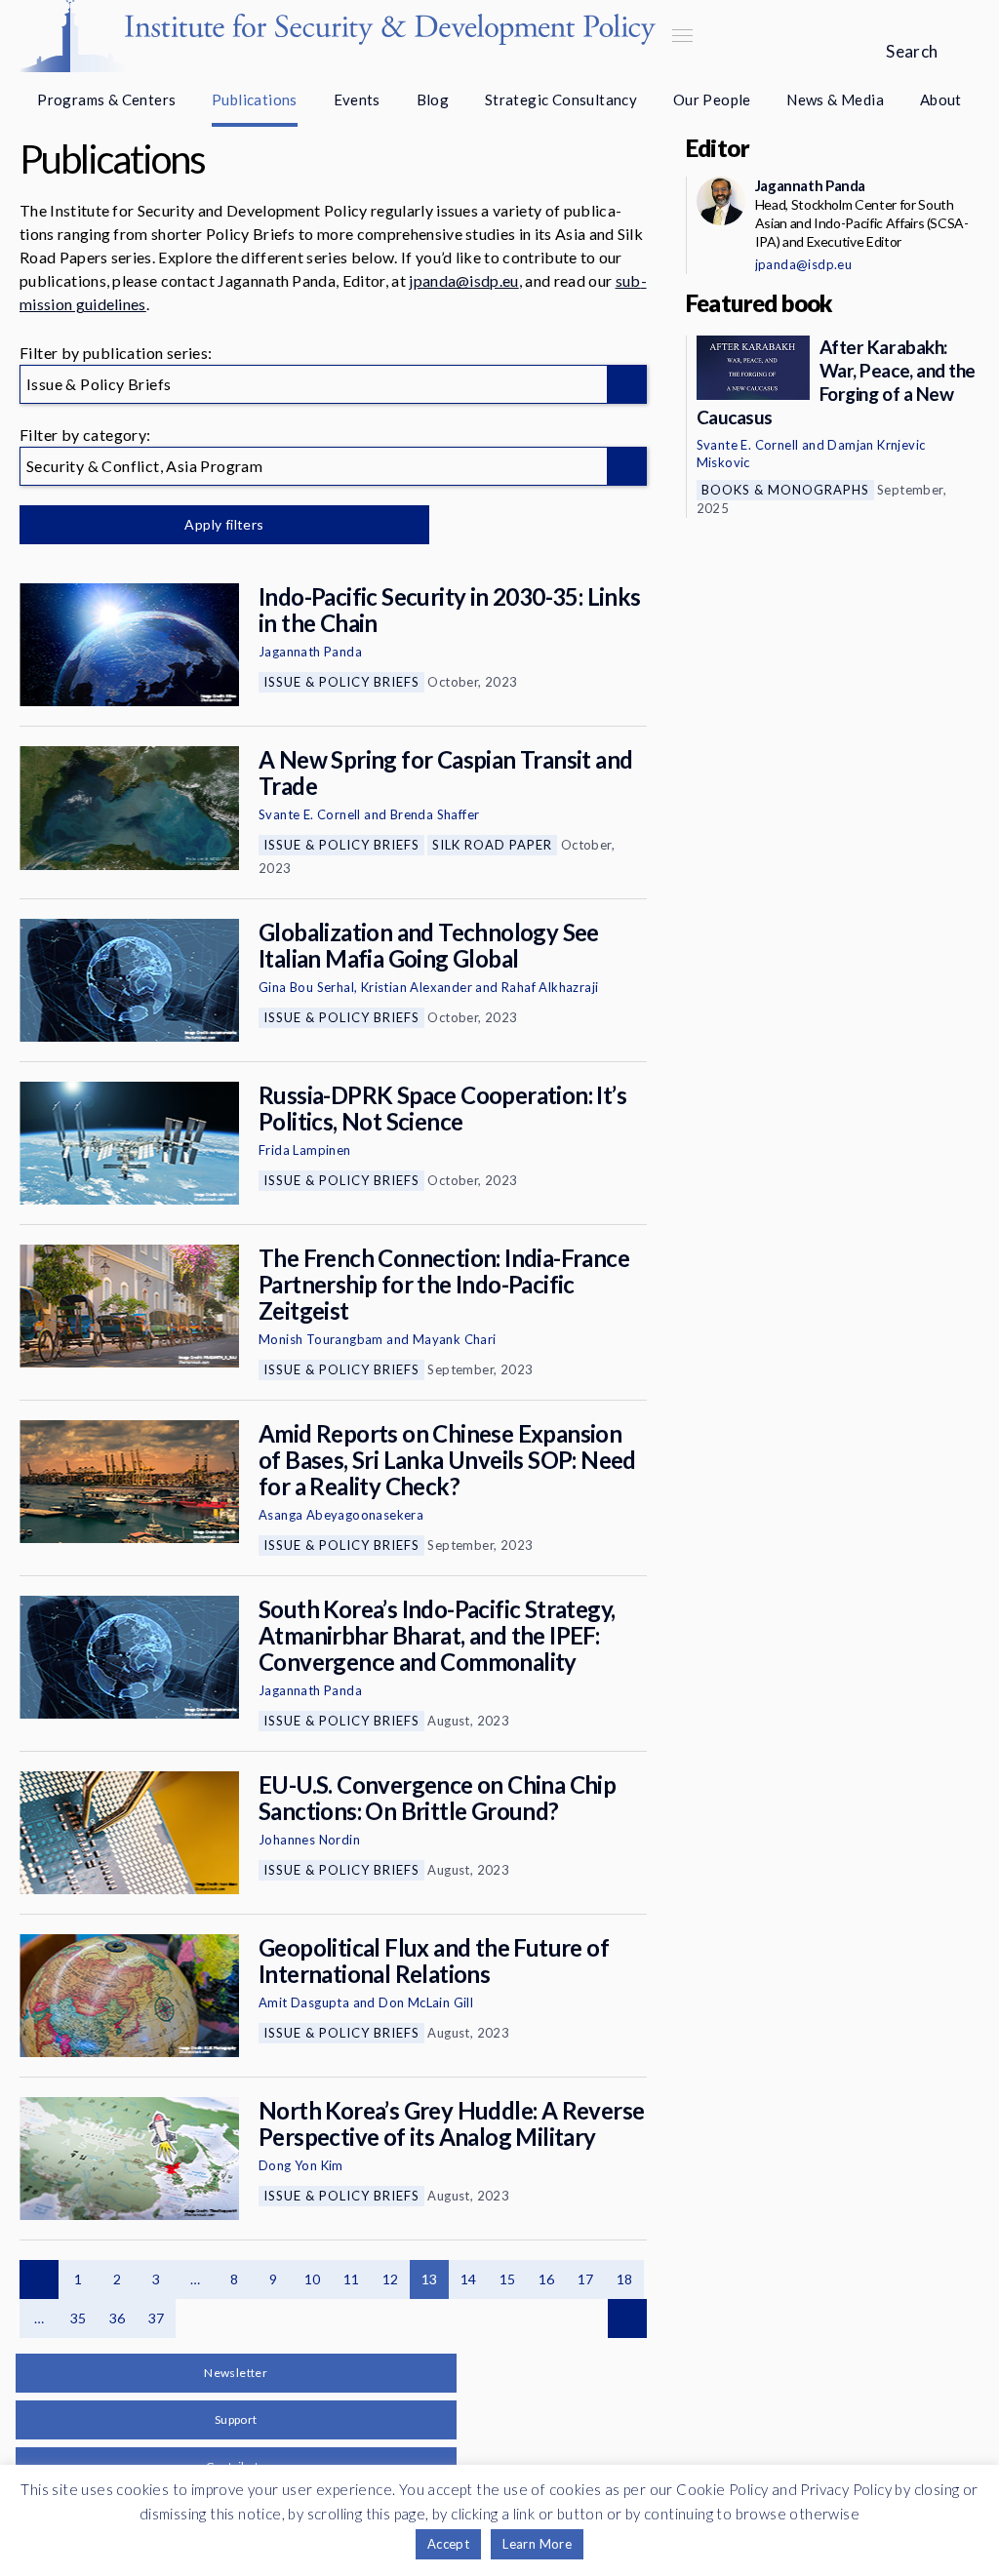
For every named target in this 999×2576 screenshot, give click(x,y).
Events (357, 99)
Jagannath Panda (310, 652)
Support (236, 2419)
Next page (627, 2318)
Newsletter (236, 2373)
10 (313, 2279)
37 (157, 2318)
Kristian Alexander (417, 987)
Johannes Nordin (309, 1840)
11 (352, 2279)
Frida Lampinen (305, 1150)
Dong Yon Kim (301, 2165)
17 (586, 2279)
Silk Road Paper (492, 845)
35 (79, 2318)
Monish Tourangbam (321, 1339)
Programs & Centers (106, 99)
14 (469, 2279)
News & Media (835, 99)
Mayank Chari (455, 1339)
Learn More (537, 2544)
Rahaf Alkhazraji (550, 987)
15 (508, 2279)
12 (391, 2279)
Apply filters (224, 524)
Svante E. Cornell (310, 814)
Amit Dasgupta (304, 2002)
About (941, 99)
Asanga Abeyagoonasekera (341, 1515)
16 (547, 2279)
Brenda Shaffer (435, 814)
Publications (255, 99)
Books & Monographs (785, 490)
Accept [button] (448, 2544)
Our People (712, 99)
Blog (433, 99)
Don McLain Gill (426, 2002)
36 (118, 2318)
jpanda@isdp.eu (463, 280)
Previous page (39, 2279)
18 (625, 2279)
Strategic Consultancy (561, 99)
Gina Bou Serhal (306, 987)
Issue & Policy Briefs (341, 682)
